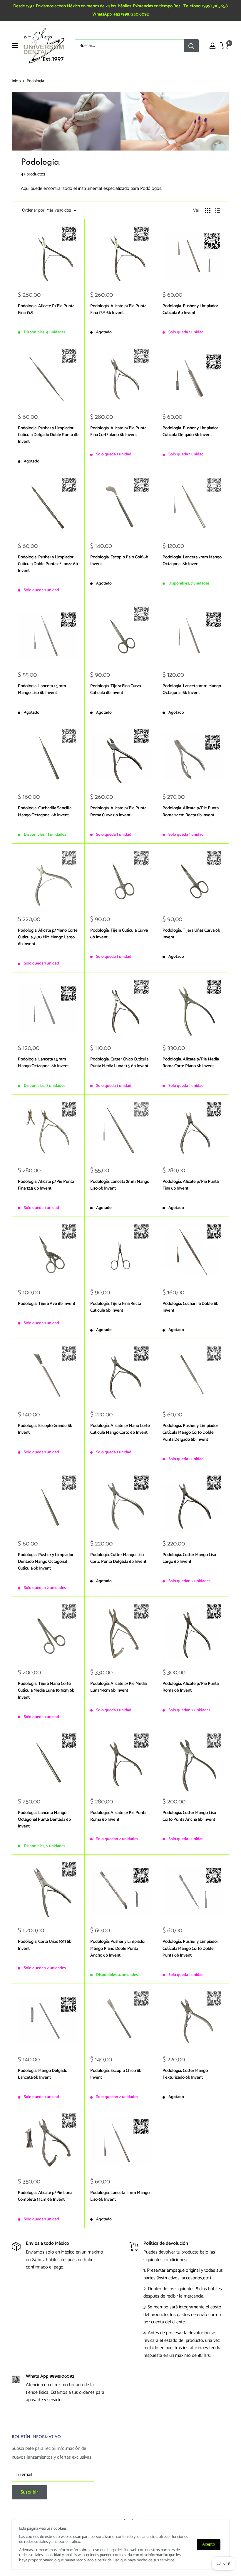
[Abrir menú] (15, 45)
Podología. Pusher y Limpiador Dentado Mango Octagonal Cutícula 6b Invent (46, 1562)
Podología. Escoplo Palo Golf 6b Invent (119, 561)
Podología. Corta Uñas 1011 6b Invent (45, 1945)
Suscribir (29, 2492)
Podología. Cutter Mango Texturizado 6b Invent (185, 2074)
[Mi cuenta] (212, 46)
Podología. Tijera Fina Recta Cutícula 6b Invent (116, 1307)
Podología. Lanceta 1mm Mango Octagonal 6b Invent (192, 689)
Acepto (209, 2544)
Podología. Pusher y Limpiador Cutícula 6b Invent (190, 309)
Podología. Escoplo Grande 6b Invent (45, 1429)
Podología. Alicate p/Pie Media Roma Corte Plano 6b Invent (191, 1063)
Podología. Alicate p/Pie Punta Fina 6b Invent (191, 1185)
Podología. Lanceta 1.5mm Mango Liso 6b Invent (42, 689)
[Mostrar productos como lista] (217, 210)
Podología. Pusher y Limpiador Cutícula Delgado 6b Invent (190, 431)
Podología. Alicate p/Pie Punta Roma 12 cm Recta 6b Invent (191, 811)
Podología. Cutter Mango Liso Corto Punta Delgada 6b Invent (118, 1558)
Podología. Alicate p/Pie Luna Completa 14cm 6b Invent (45, 2196)
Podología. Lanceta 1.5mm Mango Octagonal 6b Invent (43, 1063)
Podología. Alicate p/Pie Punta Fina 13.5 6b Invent (118, 309)
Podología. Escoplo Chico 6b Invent (116, 2074)
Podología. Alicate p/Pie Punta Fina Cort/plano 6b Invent (118, 431)
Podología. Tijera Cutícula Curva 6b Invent (119, 934)
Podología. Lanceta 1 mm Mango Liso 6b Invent (120, 2196)
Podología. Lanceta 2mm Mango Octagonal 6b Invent (192, 561)
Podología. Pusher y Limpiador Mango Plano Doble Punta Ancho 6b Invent (118, 1948)
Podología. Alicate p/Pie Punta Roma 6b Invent (191, 1687)
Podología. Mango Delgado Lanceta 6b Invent (43, 2074)
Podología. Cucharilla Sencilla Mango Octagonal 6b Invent (45, 811)
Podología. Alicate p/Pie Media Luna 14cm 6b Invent (118, 1687)
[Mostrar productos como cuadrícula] (208, 210)
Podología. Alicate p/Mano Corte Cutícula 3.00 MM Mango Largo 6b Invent (48, 937)
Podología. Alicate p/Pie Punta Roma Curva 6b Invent (118, 811)
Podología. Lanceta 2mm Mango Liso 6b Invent (120, 1185)
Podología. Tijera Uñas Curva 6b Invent (191, 934)
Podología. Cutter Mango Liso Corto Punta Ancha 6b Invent (189, 1816)
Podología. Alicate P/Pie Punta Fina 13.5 (46, 309)
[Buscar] (191, 46)
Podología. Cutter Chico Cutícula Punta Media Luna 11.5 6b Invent (119, 1063)
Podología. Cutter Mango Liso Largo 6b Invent (189, 1558)
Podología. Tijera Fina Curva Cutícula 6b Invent (116, 689)
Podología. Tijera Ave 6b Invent (47, 1304)
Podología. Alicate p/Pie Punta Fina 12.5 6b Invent (46, 1185)
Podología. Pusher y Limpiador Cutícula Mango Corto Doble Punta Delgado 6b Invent (190, 1433)
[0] (224, 46)
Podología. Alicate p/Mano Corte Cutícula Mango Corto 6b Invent (120, 1429)
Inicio (16, 81)
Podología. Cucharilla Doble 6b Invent (190, 1307)
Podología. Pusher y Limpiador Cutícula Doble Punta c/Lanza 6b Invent (48, 564)
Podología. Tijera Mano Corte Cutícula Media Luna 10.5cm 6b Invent (46, 1690)
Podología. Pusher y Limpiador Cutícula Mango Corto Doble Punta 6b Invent (190, 1948)
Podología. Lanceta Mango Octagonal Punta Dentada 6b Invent (44, 1820)
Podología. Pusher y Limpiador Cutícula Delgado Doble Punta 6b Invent (48, 435)
